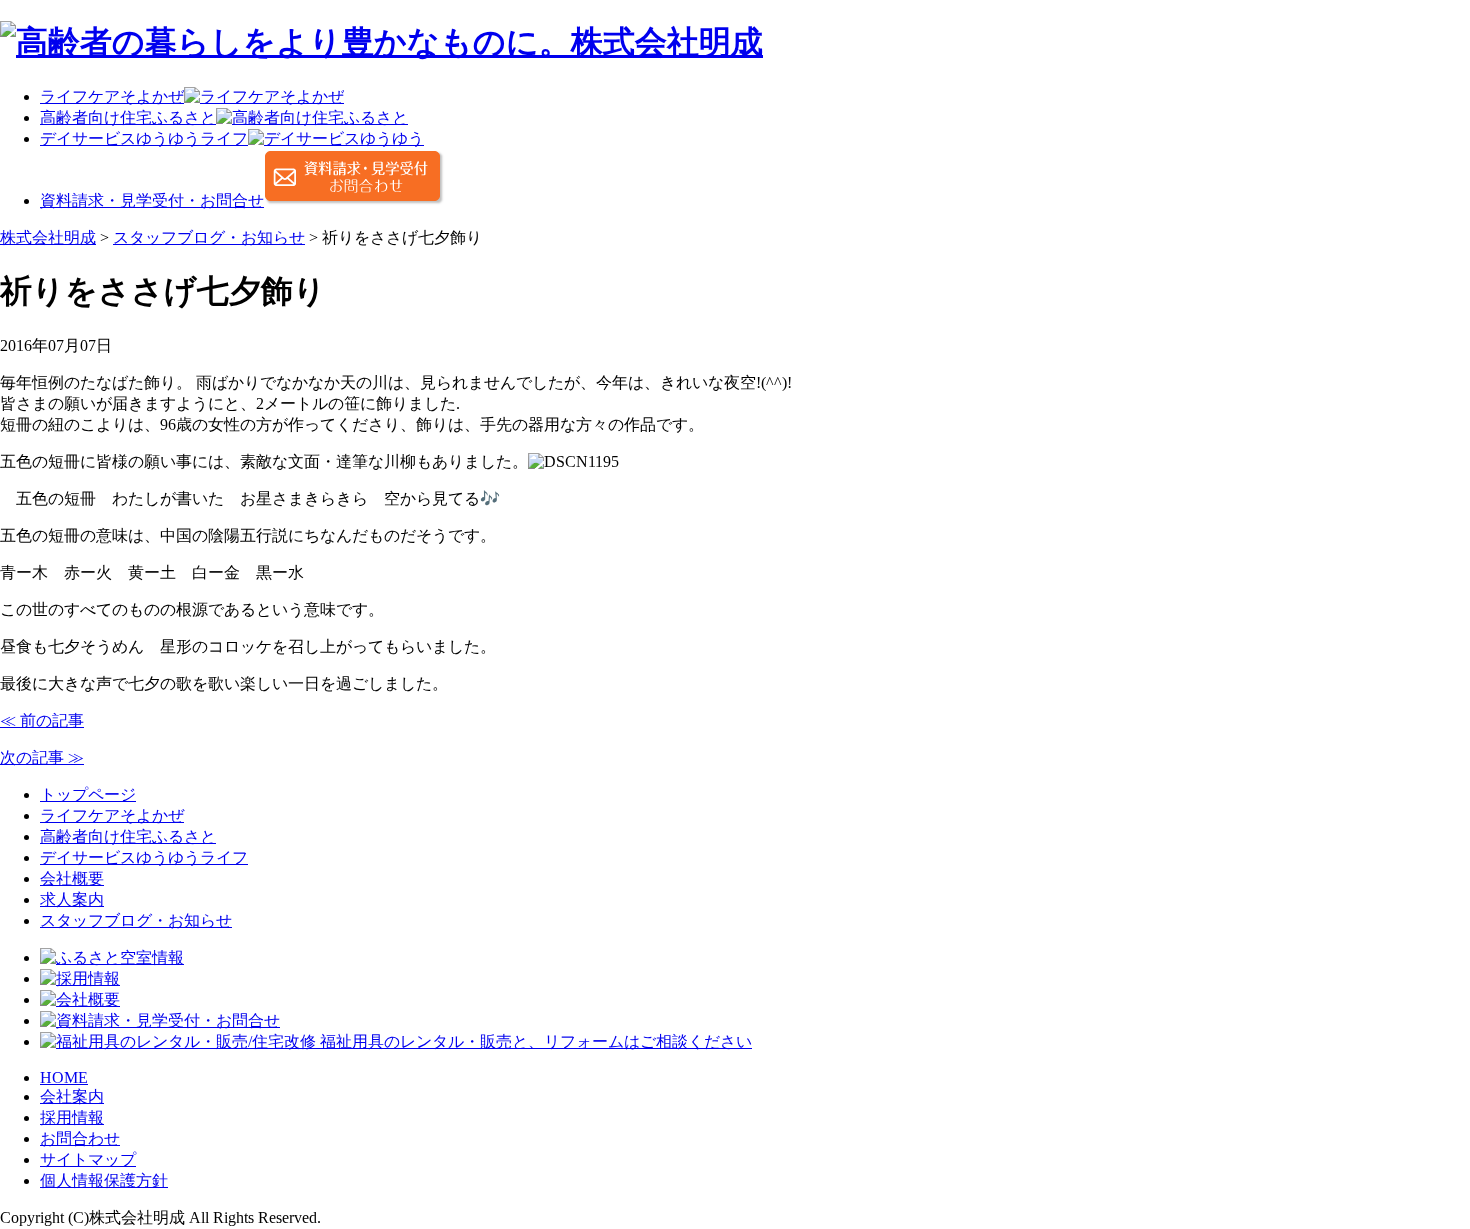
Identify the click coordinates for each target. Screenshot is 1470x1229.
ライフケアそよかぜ (112, 815)
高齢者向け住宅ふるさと (128, 836)
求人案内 (72, 899)
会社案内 (72, 1096)
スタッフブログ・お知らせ (136, 920)
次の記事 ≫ (42, 757)
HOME (64, 1077)
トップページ (88, 794)
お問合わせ (80, 1138)
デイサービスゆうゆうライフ (144, 857)
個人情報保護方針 (104, 1180)
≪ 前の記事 (42, 720)
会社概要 (72, 878)
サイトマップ (88, 1159)
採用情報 (72, 1117)
